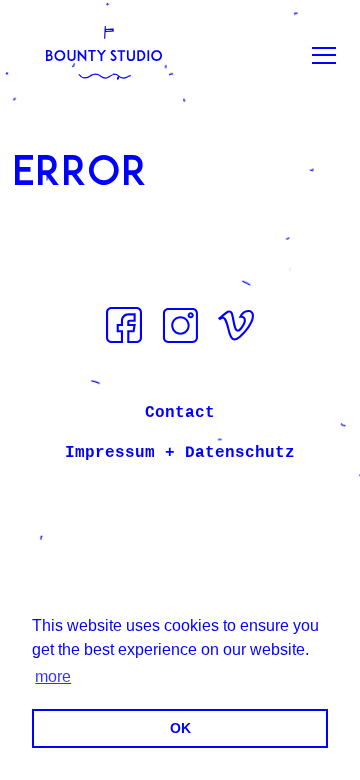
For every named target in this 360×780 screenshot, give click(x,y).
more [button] (53, 676)
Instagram (180, 325)
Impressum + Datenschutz (180, 453)
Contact (180, 413)
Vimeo (236, 325)
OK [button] (180, 728)
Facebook (124, 325)
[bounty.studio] (104, 55)
